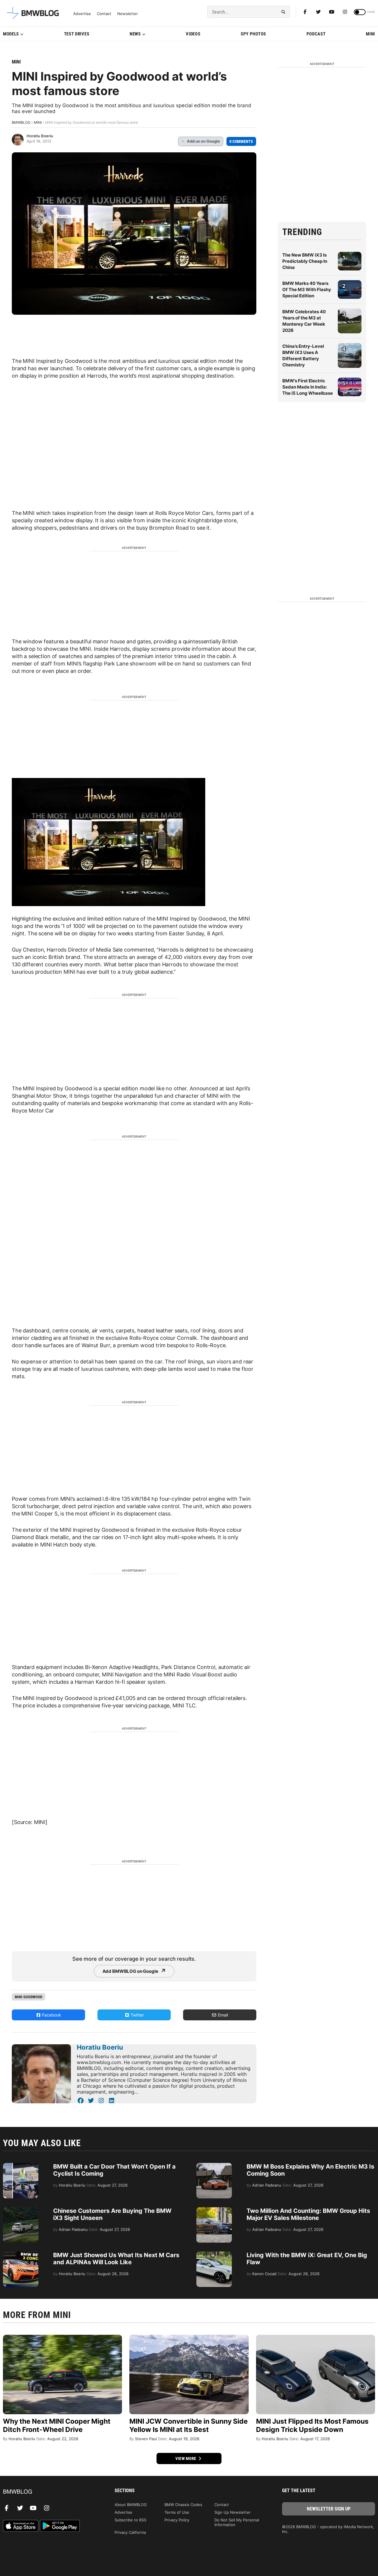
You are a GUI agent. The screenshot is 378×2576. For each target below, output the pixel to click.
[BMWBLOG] (49, 2492)
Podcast (316, 34)
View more (186, 2458)
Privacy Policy (177, 2520)
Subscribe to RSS (130, 2520)
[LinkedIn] (111, 2101)
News (135, 34)
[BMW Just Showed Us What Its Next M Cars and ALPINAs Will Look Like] (21, 2254)
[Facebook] (305, 12)
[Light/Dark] (360, 12)
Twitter (137, 2015)
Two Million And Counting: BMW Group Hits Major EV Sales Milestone (308, 2214)
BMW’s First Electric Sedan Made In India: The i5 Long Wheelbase (308, 387)
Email (222, 2015)
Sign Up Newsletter (233, 2512)
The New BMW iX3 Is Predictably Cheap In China (305, 261)
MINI (370, 34)
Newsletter (128, 14)
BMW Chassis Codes (183, 2505)
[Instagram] (345, 12)
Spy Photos (253, 34)
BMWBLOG (21, 122)
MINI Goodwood (28, 1997)
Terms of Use (177, 2512)
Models (11, 34)
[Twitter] (318, 12)
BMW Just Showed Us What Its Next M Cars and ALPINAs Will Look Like (116, 2259)
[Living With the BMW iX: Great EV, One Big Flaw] (214, 2254)
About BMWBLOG (131, 2505)
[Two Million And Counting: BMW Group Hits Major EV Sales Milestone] (214, 2210)
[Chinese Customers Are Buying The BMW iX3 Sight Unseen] (21, 2210)
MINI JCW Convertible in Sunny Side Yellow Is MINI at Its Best (189, 2425)
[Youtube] (332, 12)
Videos (193, 34)
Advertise (82, 14)
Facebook (51, 2015)
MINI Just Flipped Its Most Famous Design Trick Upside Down (312, 2425)
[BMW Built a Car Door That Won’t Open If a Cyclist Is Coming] (21, 2166)
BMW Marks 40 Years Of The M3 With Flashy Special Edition (307, 289)
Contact (104, 14)
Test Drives (77, 34)
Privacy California (130, 2532)
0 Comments (241, 141)
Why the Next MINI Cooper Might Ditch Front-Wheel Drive (57, 2425)
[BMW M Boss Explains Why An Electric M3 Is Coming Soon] (214, 2166)
